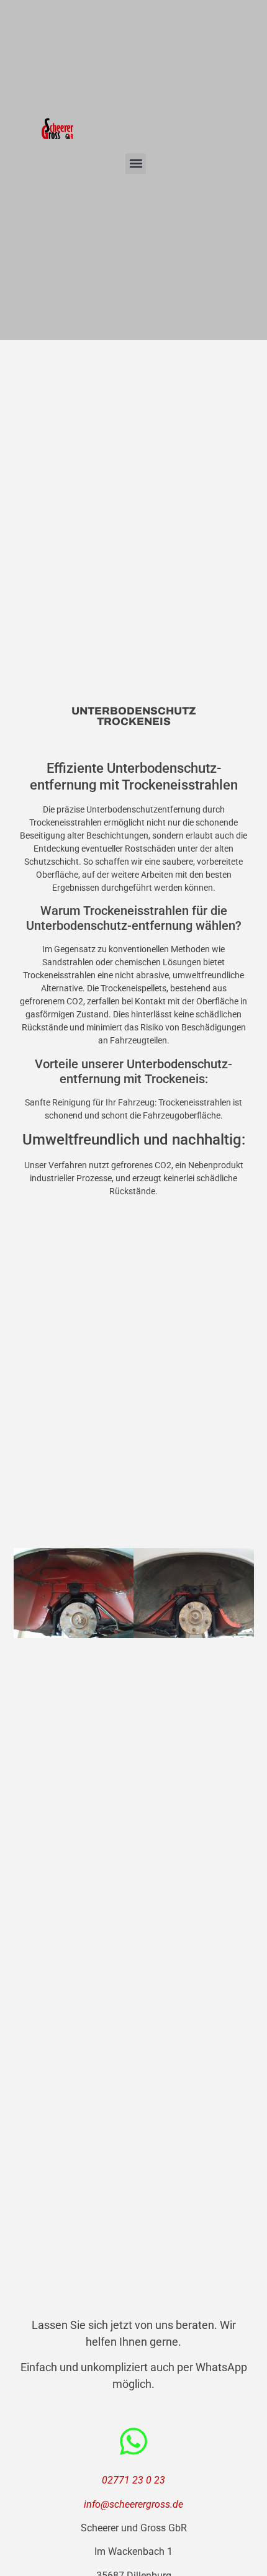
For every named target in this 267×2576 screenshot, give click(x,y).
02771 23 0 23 (133, 2480)
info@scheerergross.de (133, 2504)
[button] (136, 164)
